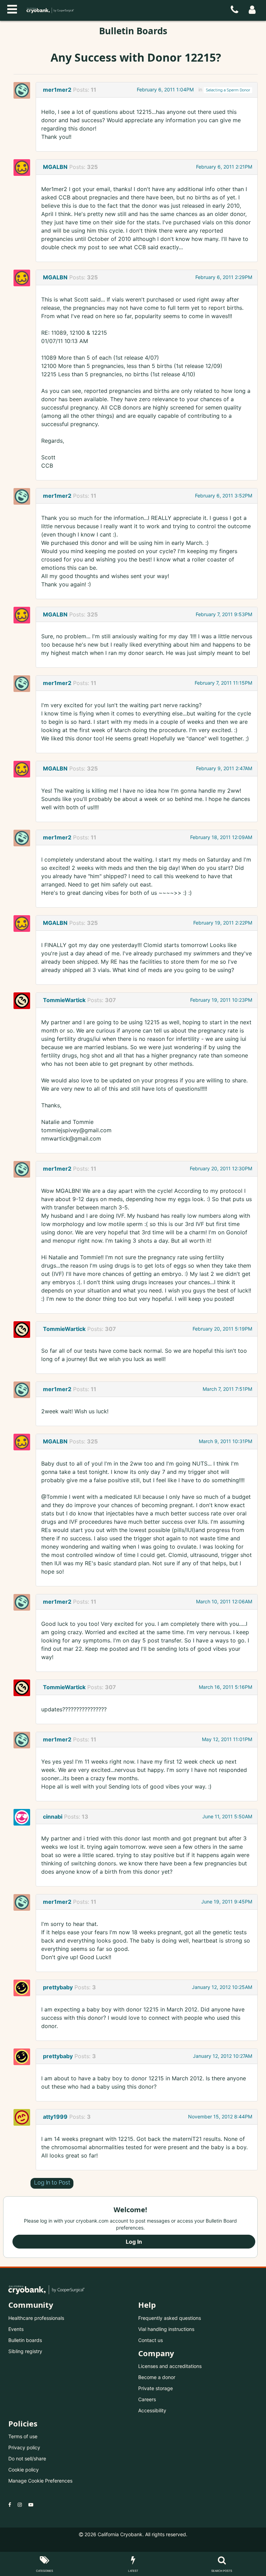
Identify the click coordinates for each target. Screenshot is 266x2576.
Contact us (150, 2340)
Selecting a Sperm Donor (228, 90)
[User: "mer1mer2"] (24, 90)
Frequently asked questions (170, 2318)
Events (16, 2329)
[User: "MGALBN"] (24, 168)
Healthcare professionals (36, 2318)
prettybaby (58, 1987)
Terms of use (23, 2436)
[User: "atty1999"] (24, 2117)
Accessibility (152, 2410)
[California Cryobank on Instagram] (20, 2505)
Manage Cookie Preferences (40, 2481)
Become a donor (157, 2377)
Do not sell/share (27, 2458)
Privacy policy (24, 2447)
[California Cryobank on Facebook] (10, 2505)
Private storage (156, 2388)
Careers (147, 2399)
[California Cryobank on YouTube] (31, 2505)
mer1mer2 (57, 90)
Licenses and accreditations (170, 2366)
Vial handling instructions (166, 2329)
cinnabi (53, 1817)
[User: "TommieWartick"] (24, 1001)
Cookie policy (24, 2470)
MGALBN (55, 167)
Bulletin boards (25, 2340)
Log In (134, 2242)
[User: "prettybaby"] (24, 1988)
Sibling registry (25, 2351)
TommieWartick (64, 1000)
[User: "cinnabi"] (24, 1817)
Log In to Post (52, 2183)
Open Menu (12, 8)
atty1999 (55, 2117)
